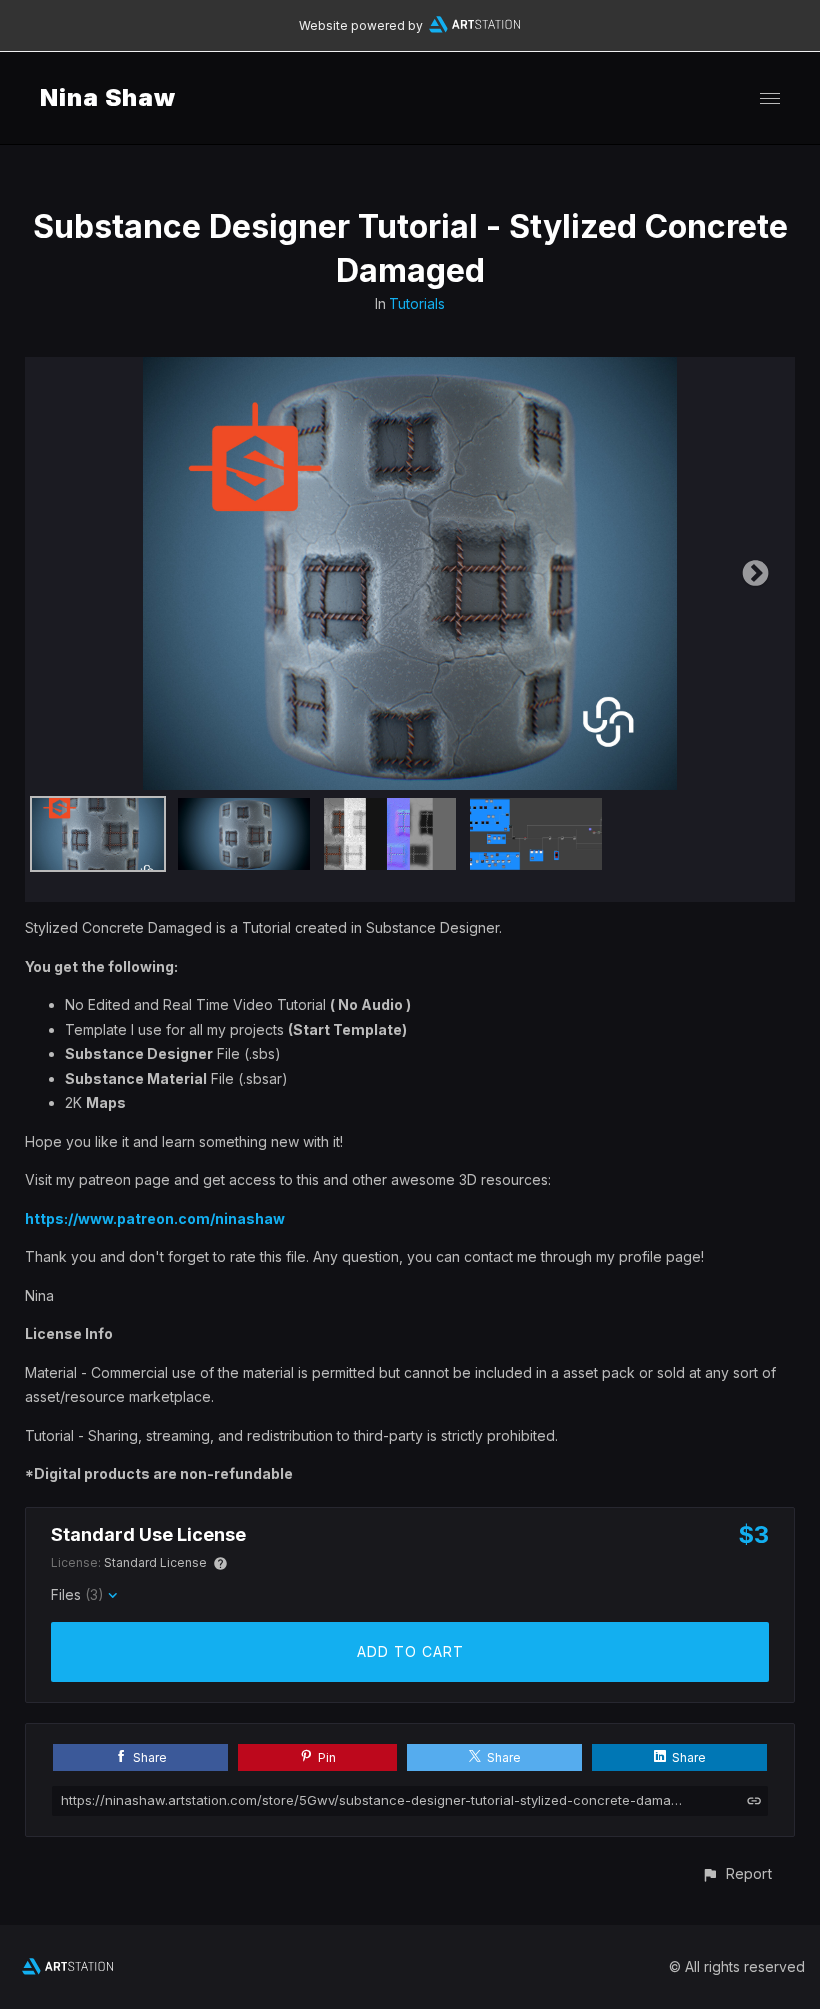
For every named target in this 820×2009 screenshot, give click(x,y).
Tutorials (417, 303)
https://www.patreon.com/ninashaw (155, 1218)
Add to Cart (410, 1651)
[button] (736, 1873)
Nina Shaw (108, 97)
